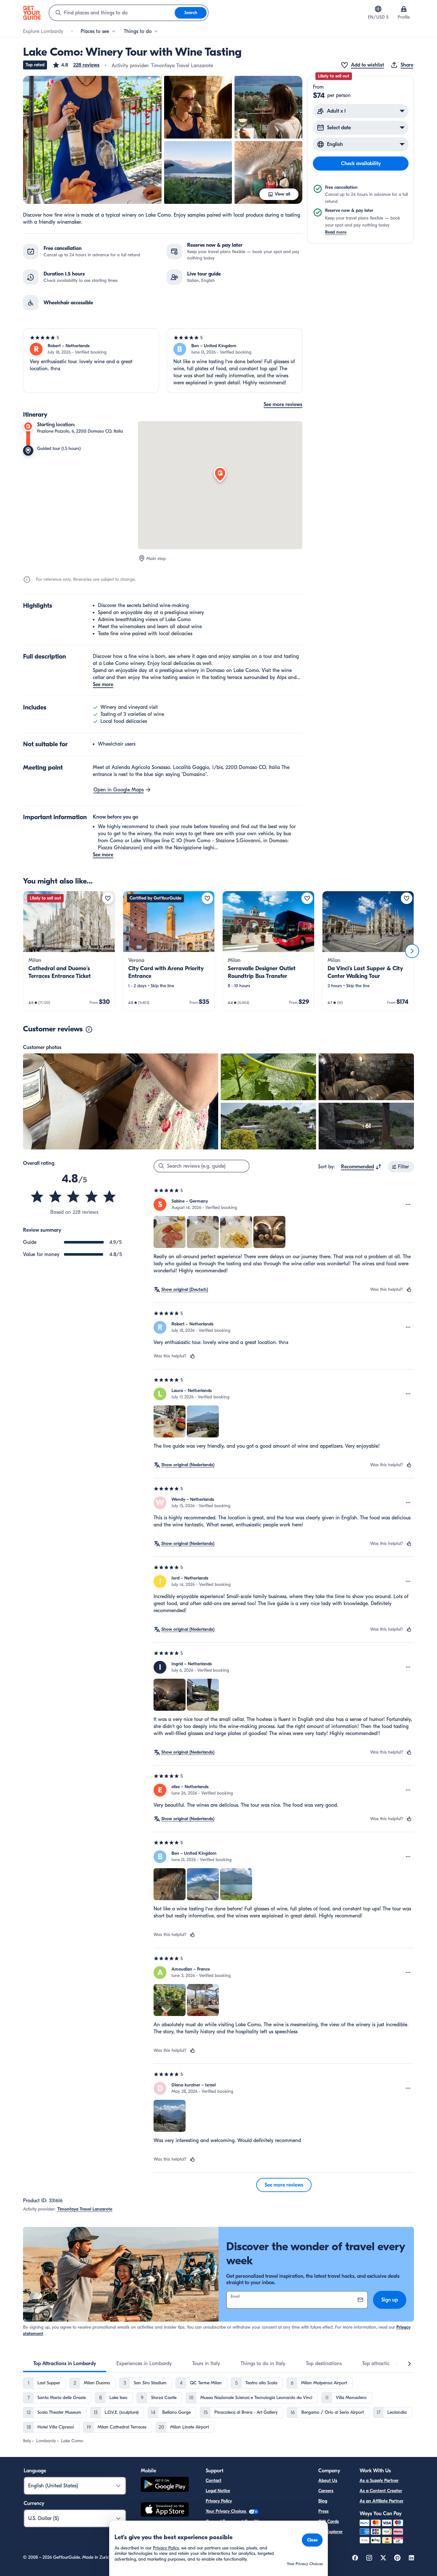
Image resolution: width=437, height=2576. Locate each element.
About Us (328, 2480)
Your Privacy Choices (226, 2511)
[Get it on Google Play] (165, 2485)
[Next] (412, 951)
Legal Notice (218, 2491)
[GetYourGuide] (32, 13)
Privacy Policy (219, 2501)
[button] (76, 65)
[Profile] (404, 9)
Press (323, 2511)
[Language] (378, 9)
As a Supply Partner (379, 2480)
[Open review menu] (408, 1204)
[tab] (65, 2364)
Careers (326, 2491)
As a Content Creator (381, 2491)
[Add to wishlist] (108, 898)
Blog (323, 2501)
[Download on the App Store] (165, 2510)
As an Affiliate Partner (381, 2501)
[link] (69, 951)
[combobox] (112, 13)
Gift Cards (329, 2521)
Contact (214, 2480)
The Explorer (330, 2532)
